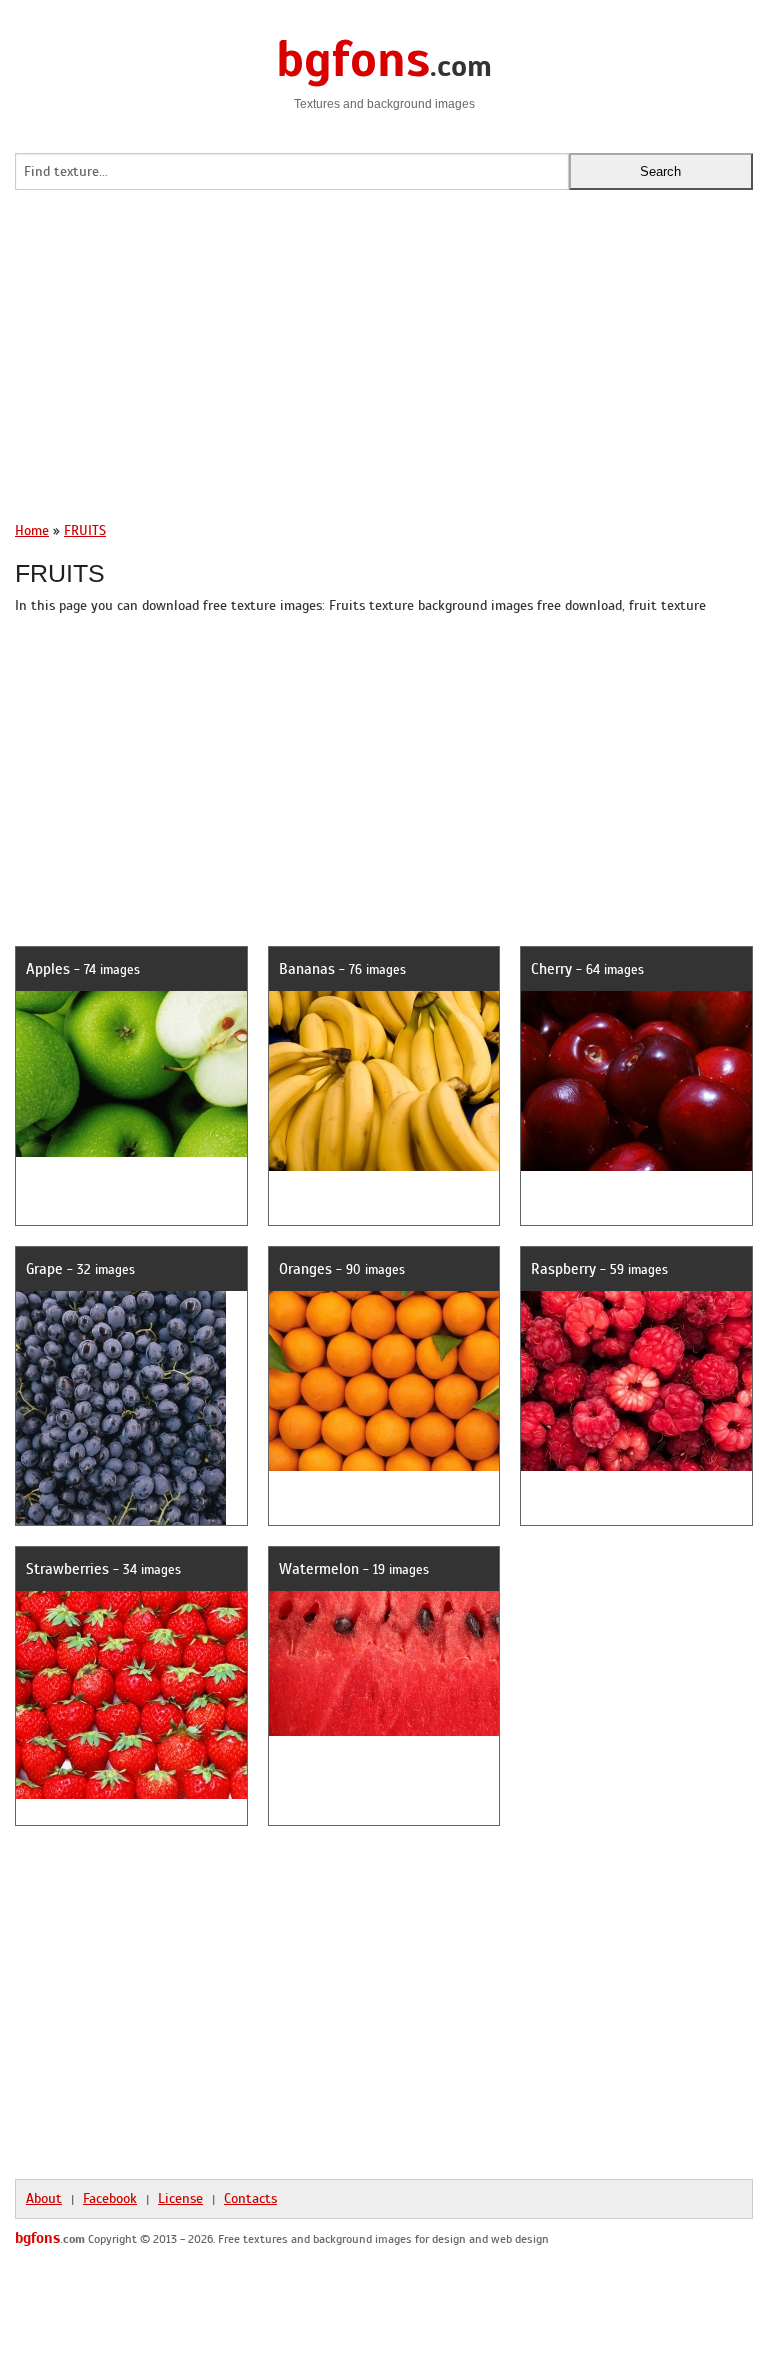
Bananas (307, 969)
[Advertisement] (384, 366)
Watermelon (319, 1569)
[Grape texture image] (121, 1385)
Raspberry (563, 1269)
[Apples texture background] (184, 1050)
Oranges (305, 1269)
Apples (48, 969)
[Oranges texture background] (437, 1357)
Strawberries (67, 1569)
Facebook (110, 2198)
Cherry (551, 969)
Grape (44, 1269)
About (44, 2198)
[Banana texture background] (437, 1057)
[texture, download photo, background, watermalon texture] (437, 1640)
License (180, 2198)
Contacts (250, 2198)
